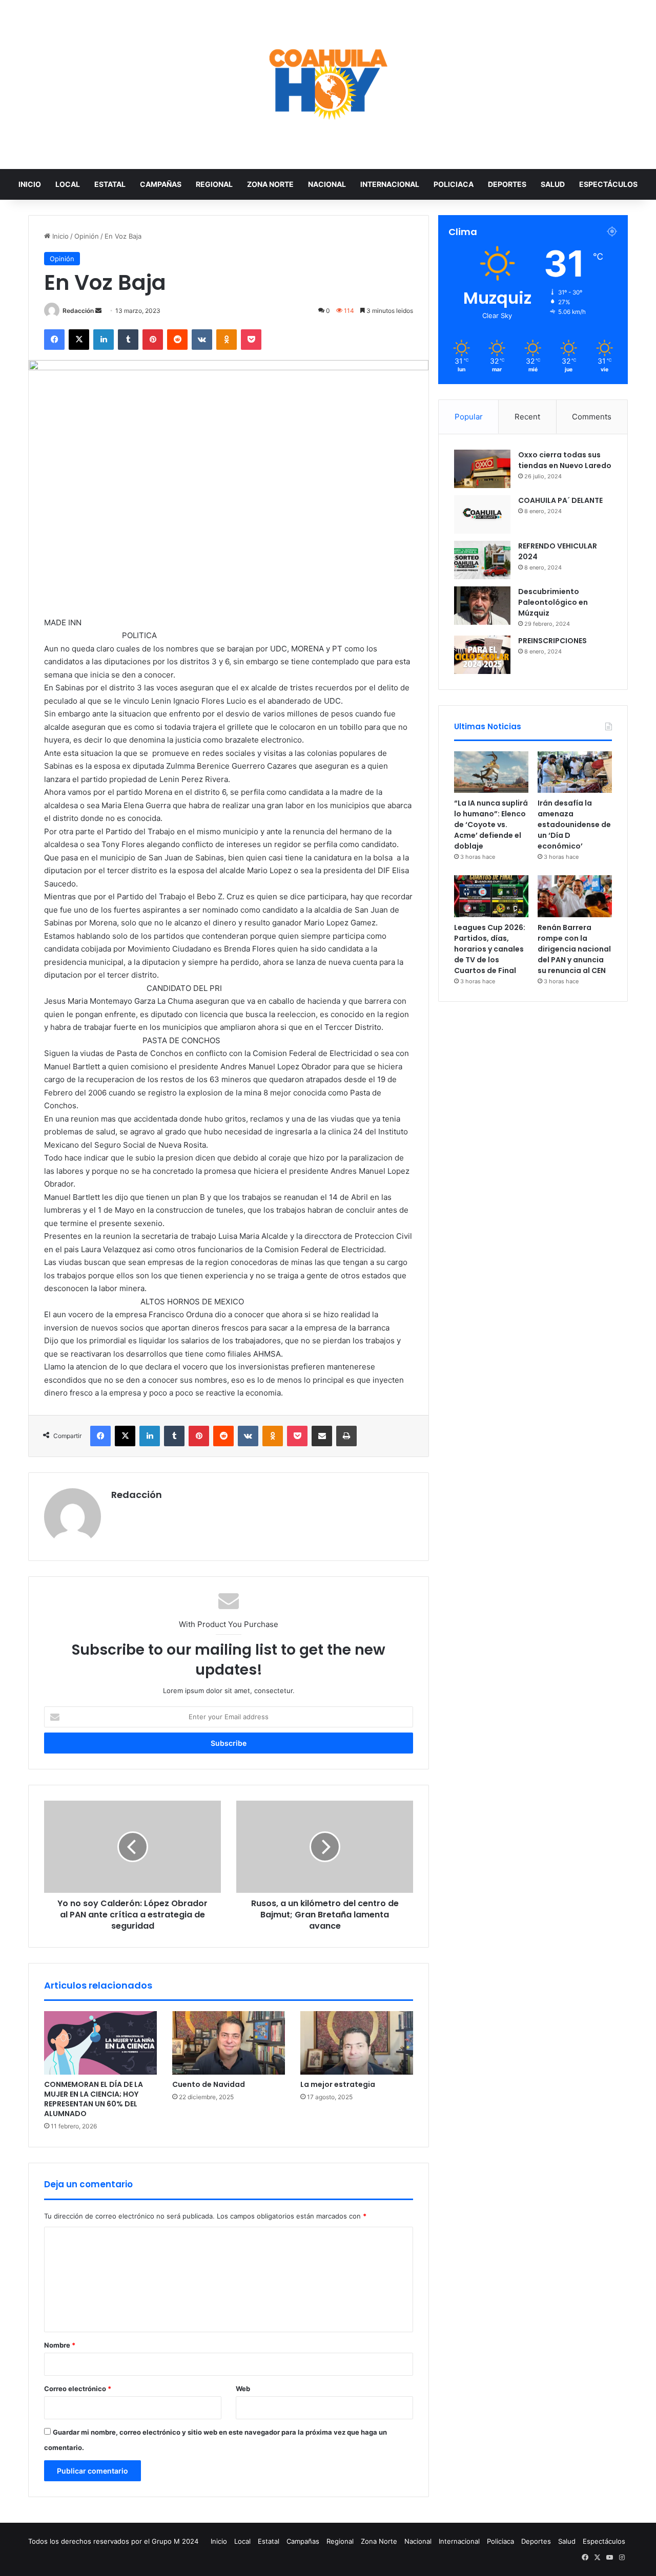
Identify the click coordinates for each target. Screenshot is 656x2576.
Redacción (78, 311)
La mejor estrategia (338, 2084)
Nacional (327, 184)
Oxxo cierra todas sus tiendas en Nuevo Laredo (565, 460)
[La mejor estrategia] (357, 2043)
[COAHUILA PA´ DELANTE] (482, 514)
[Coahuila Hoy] (328, 85)
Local (68, 184)
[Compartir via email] (322, 1436)
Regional (214, 184)
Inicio (30, 184)
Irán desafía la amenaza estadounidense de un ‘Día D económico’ (574, 825)
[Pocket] (251, 340)
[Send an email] (98, 311)
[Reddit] (177, 340)
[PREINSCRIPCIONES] (482, 655)
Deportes (507, 184)
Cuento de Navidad (209, 2084)
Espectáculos (608, 184)
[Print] (346, 1436)
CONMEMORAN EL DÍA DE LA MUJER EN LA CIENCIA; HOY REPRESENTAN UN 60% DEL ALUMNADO (94, 2099)
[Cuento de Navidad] (229, 2043)
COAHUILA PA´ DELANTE (560, 500)
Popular (469, 417)
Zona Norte (270, 184)
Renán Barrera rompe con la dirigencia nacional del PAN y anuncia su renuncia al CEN (574, 949)
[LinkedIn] (104, 340)
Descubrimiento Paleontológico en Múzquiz (553, 602)
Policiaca (454, 184)
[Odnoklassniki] (227, 340)
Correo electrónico (78, 2389)
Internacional (390, 184)
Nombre (60, 2345)
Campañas (161, 184)
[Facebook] (54, 340)
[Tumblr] (128, 340)
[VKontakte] (202, 340)
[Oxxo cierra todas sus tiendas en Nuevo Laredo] (482, 469)
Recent (527, 417)
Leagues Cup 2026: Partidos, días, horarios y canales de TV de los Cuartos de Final (490, 949)
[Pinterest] (153, 340)
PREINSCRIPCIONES (552, 641)
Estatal (110, 184)
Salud (553, 184)
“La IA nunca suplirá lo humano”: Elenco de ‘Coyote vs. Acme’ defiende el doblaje (491, 825)
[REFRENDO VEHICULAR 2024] (482, 560)
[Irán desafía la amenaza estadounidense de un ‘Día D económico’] (575, 772)
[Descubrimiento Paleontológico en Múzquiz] (482, 606)
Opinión (87, 236)
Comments (592, 417)
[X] (79, 340)
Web (243, 2389)
